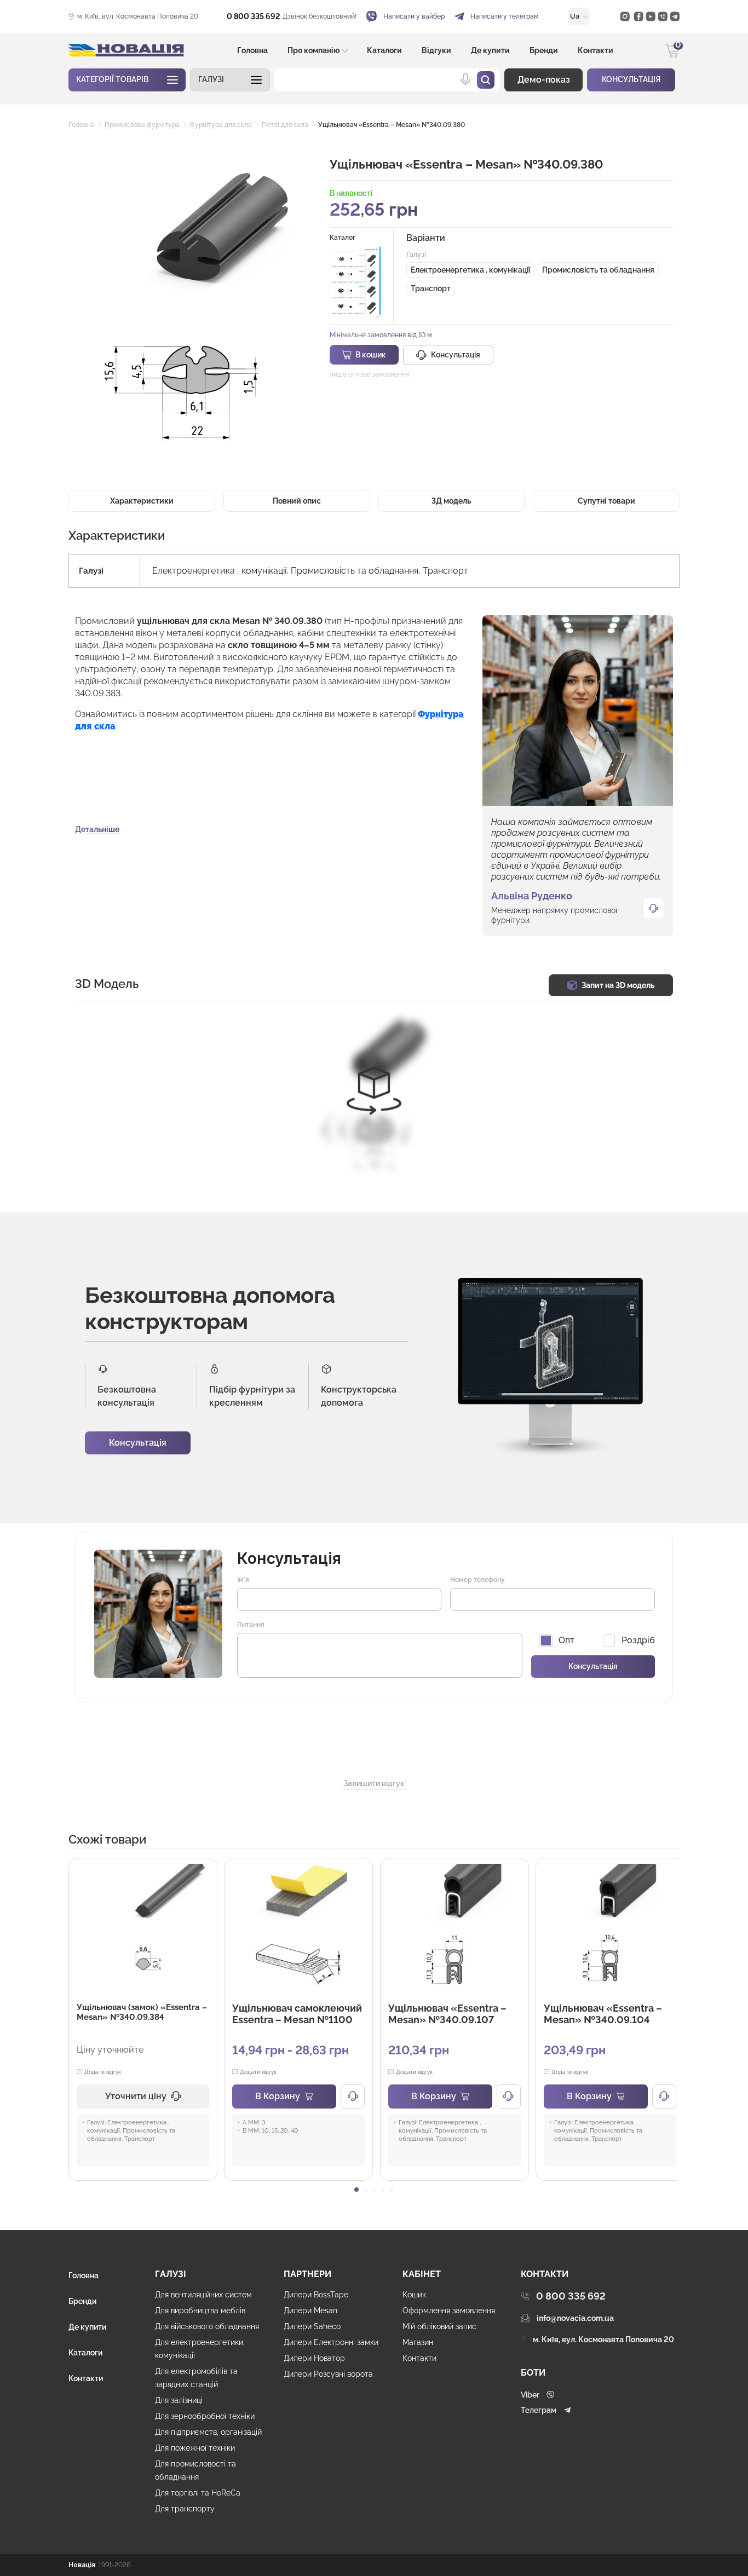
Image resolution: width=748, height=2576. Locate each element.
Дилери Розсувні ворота (328, 2374)
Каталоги (384, 50)
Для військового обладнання (207, 2326)
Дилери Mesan (310, 2311)
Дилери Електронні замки (331, 2342)
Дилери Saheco (312, 2326)
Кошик (414, 2295)
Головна (252, 50)
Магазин (418, 2342)
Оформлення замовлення (449, 2311)
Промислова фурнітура (142, 125)
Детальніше (97, 829)
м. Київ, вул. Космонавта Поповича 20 (138, 16)
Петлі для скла (285, 125)
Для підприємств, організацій (208, 2432)
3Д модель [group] (451, 501)
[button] (230, 80)
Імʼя (243, 1580)
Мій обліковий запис (439, 2326)
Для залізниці (179, 2400)
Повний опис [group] (297, 501)
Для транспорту (185, 2509)
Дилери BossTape (316, 2295)
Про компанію (314, 50)
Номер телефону (477, 1580)
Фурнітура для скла (221, 125)
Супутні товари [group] (606, 501)
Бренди (544, 50)
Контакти (595, 50)
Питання (251, 1625)
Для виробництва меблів (200, 2311)
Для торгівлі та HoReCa (198, 2493)
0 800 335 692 (254, 16)
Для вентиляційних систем (203, 2295)
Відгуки (436, 50)
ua (576, 16)
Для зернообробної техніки (205, 2416)
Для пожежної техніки (195, 2448)
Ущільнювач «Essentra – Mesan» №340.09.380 (392, 125)
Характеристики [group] (142, 501)
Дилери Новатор (314, 2358)
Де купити (490, 50)
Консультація (138, 1443)
